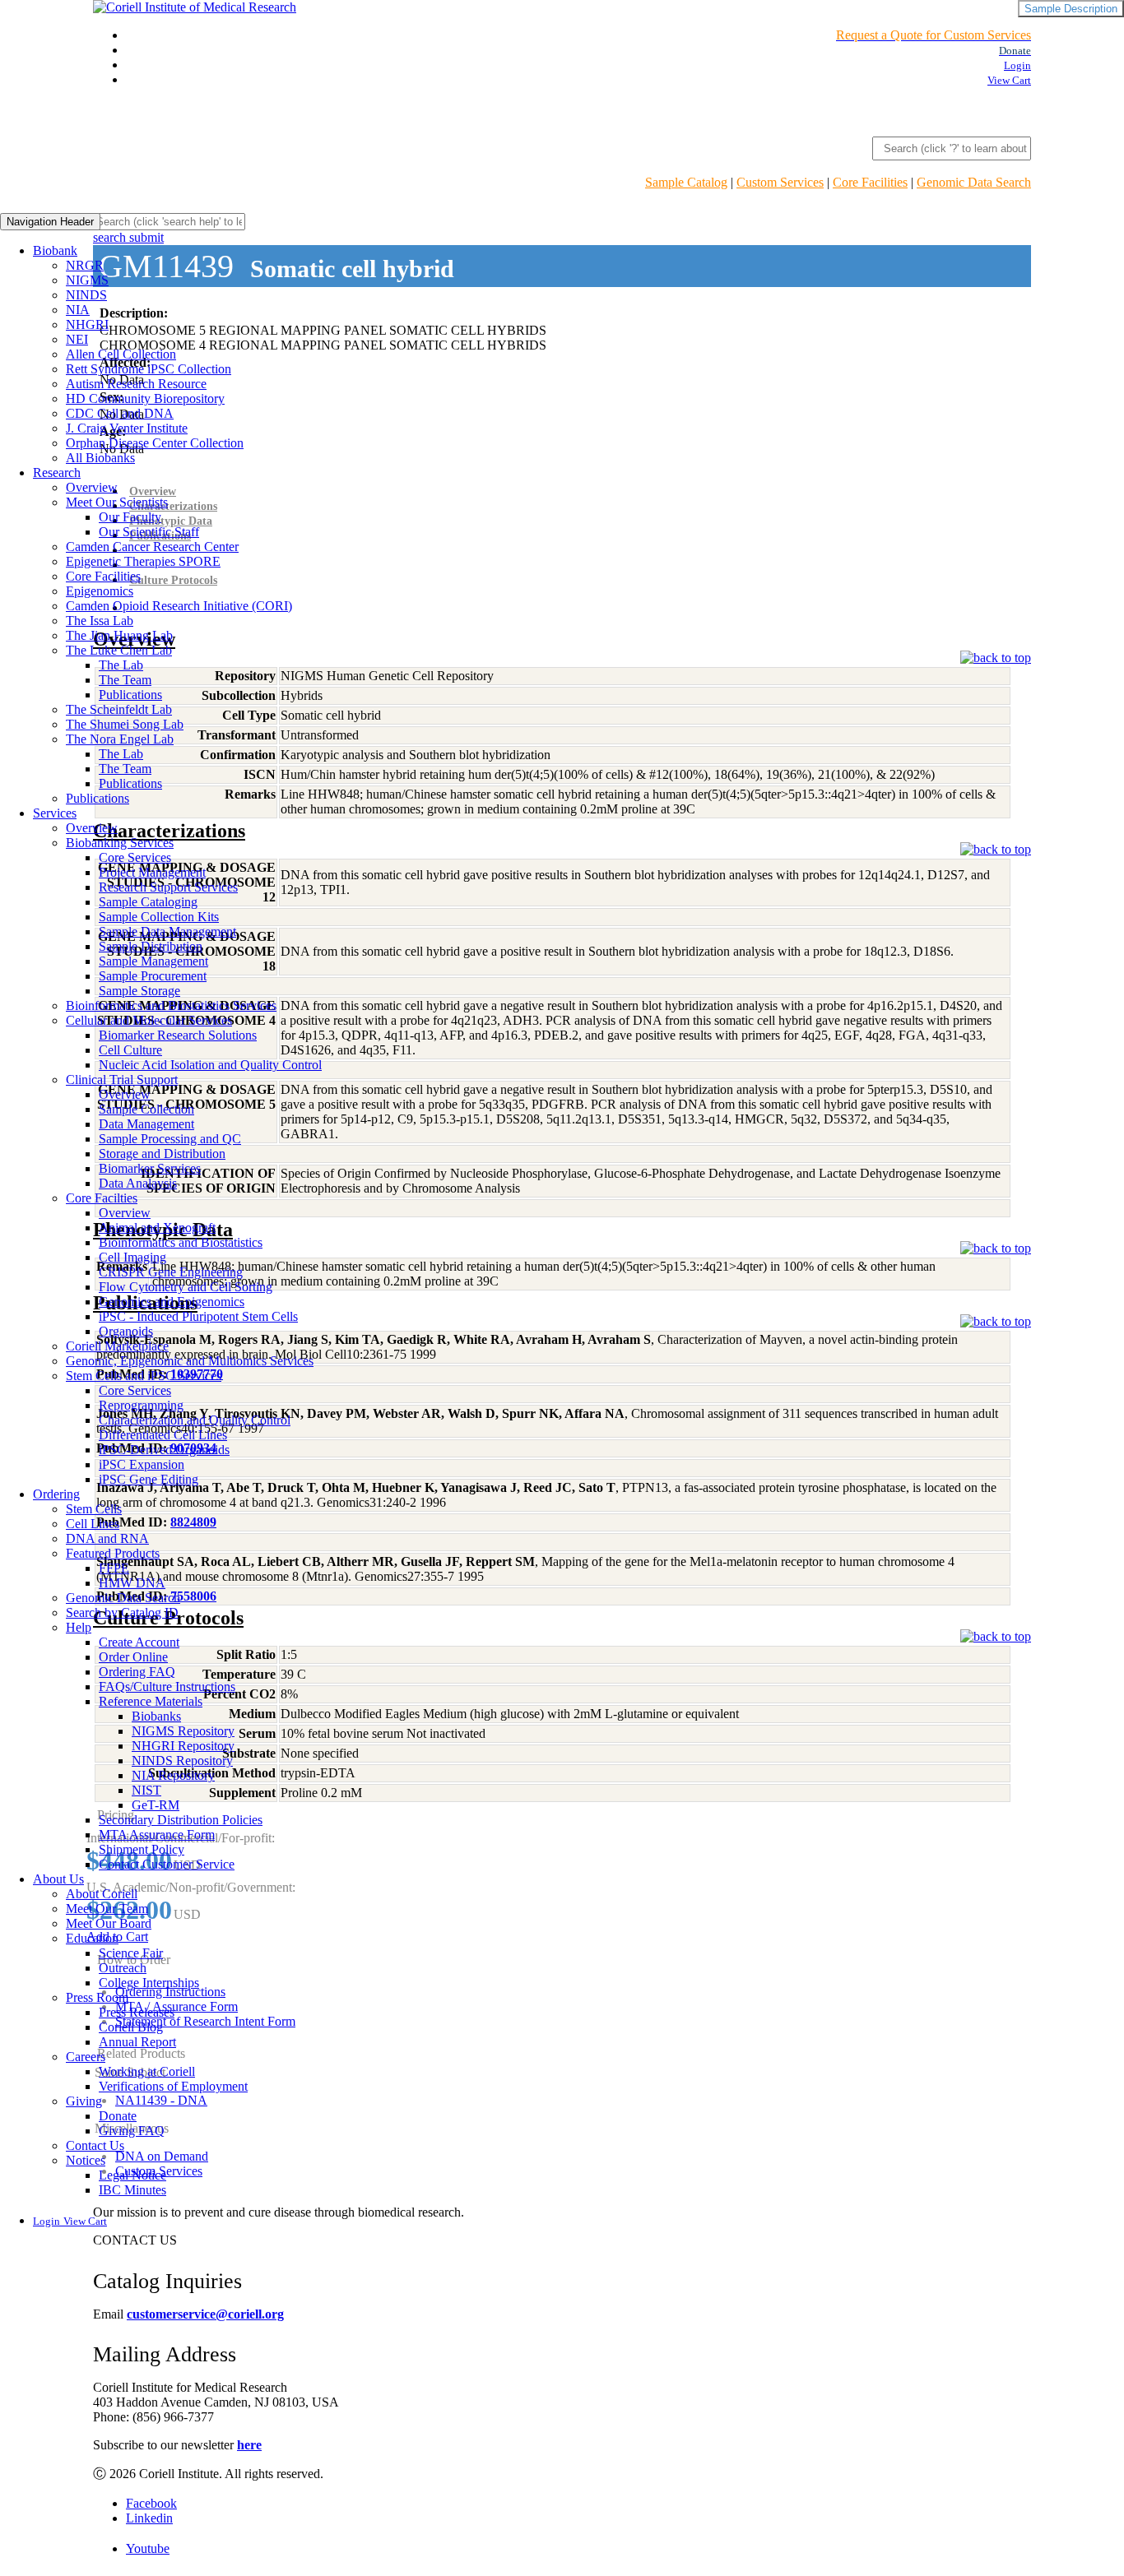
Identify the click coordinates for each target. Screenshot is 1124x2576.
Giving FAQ (132, 2131)
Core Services (135, 857)
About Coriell (102, 1894)
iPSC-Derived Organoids (164, 1450)
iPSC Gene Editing (149, 1479)
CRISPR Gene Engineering (171, 1272)
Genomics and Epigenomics (172, 1302)
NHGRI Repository (183, 1746)
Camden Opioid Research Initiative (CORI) (179, 606)
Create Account (139, 1642)
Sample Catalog (686, 182)
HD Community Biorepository (145, 398)
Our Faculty (130, 517)
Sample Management (153, 961)
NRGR (85, 265)
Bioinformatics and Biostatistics (181, 1242)
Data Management (146, 1124)
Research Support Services (168, 887)
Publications (130, 695)
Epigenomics (100, 591)
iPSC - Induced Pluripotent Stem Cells (198, 1316)
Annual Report (137, 2042)
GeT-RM (156, 1805)
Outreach (123, 1968)
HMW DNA (132, 1583)
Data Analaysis (138, 1183)
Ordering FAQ (137, 1672)
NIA (78, 310)
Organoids (126, 1331)
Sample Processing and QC (170, 1139)
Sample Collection (146, 1109)
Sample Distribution (151, 946)
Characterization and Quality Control (195, 1420)
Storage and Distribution (162, 1154)
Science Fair (131, 1953)
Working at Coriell (147, 2071)
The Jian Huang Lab (119, 635)
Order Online (133, 1657)
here (249, 2445)
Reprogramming (141, 1405)
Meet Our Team (107, 1909)
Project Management (152, 872)
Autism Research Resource (136, 384)
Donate (118, 2116)
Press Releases (137, 2012)
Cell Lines (93, 1524)
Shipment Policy (142, 1849)
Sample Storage (139, 991)
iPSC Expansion (142, 1464)
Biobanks (156, 1716)
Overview (92, 487)
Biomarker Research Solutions (178, 1035)
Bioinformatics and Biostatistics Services (171, 1005)
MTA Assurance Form (157, 1835)
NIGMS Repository (183, 1731)
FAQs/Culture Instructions (167, 1686)
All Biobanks (100, 458)
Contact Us (95, 2145)
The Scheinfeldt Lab (119, 709)
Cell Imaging (132, 1257)
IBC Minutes (132, 2190)
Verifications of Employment (173, 2086)
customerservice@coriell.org (205, 2314)
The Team (125, 680)
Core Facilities (870, 182)
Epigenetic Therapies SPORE (143, 561)
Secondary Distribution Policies (181, 1820)
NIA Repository (173, 1775)
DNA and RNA (107, 1538)
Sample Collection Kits (159, 917)
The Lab (121, 665)
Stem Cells (94, 1509)
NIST (146, 1790)
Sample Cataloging (148, 902)
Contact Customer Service (167, 1864)
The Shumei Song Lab (125, 724)
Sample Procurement (153, 976)
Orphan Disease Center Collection (155, 443)
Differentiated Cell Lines (163, 1435)
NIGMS (87, 280)
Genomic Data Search (974, 182)
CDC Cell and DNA (120, 413)
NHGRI (87, 324)
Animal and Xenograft (157, 1228)
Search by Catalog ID (122, 1612)
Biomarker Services (150, 1168)
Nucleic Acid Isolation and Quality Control (210, 1065)
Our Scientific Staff (149, 532)
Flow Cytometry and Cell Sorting (186, 1287)
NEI (77, 339)
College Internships (149, 1983)
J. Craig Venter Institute (127, 428)
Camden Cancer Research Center (152, 547)
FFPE (114, 1568)
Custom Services (780, 182)
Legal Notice (132, 2175)
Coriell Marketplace (117, 1346)
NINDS (86, 295)
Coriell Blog (131, 2027)
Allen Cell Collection (121, 354)
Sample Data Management (167, 931)
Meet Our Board (109, 1923)
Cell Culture (130, 1050)
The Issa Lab (100, 621)
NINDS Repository (182, 1761)
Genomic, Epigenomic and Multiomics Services (190, 1361)
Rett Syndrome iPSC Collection (149, 369)
